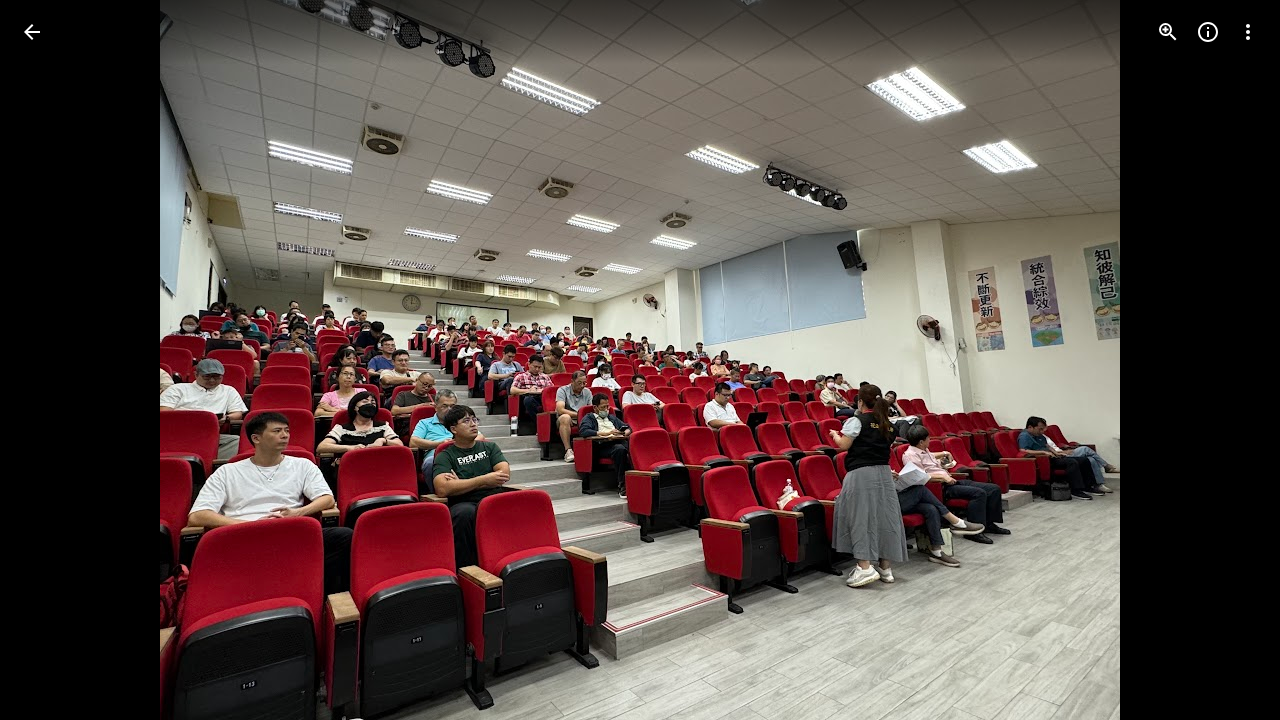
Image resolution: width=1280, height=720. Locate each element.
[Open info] (1208, 32)
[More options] (1248, 32)
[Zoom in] (1168, 32)
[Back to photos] (32, 32)
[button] (56, 360)
